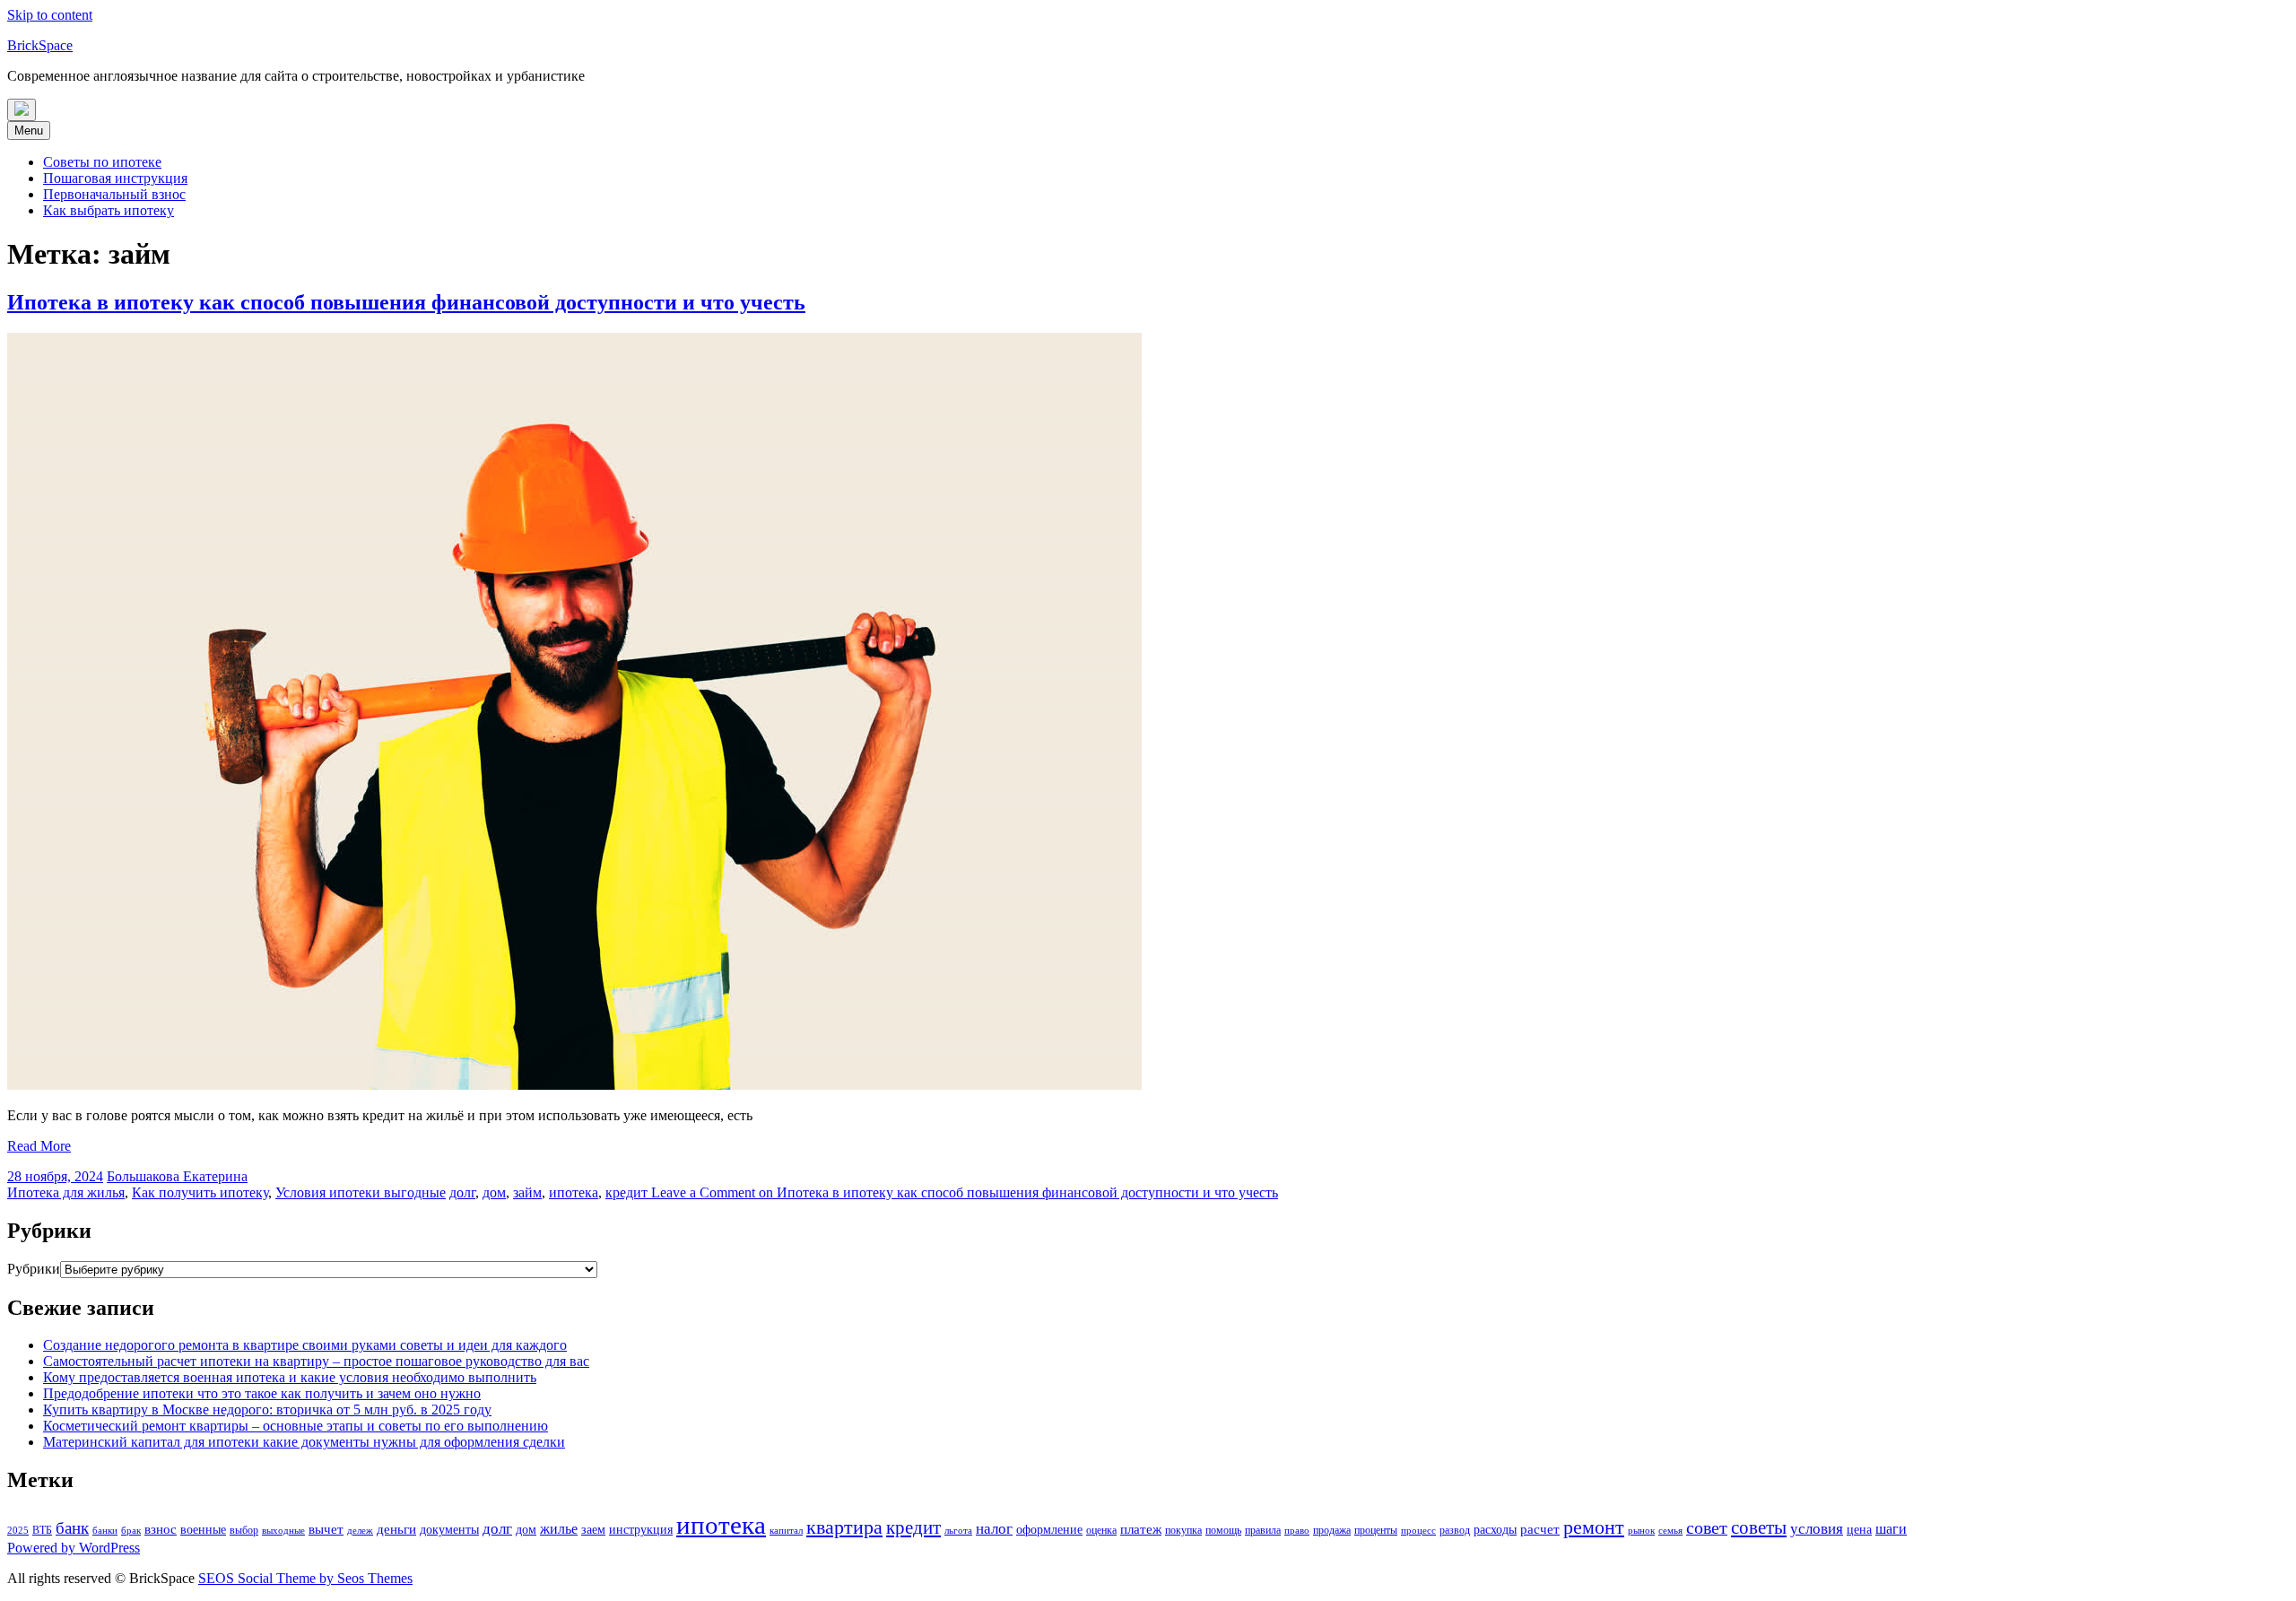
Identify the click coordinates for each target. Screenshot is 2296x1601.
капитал (786, 1531)
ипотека (574, 1192)
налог (994, 1529)
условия (1817, 1529)
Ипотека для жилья (66, 1192)
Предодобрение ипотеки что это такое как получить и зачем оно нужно (262, 1393)
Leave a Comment (963, 1192)
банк (72, 1528)
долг (462, 1192)
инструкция (641, 1530)
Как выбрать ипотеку (109, 210)
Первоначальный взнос (114, 194)
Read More (39, 1146)
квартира (844, 1527)
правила (1263, 1530)
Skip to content (50, 15)
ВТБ (42, 1530)
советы (1759, 1527)
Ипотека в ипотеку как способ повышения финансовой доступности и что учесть (406, 302)
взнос (161, 1529)
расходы (1495, 1530)
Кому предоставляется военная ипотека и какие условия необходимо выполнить (290, 1377)
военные (203, 1530)
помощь (1223, 1530)
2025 (18, 1531)
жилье (559, 1529)
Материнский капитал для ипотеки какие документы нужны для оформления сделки (304, 1442)
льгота (958, 1531)
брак (131, 1531)
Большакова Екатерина (177, 1176)
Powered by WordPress (74, 1548)
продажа (1332, 1530)
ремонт (1594, 1527)
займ (527, 1192)
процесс (1418, 1531)
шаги (1891, 1529)
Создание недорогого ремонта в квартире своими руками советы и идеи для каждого (305, 1345)
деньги (396, 1529)
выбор (244, 1530)
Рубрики (34, 1269)
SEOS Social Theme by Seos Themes (305, 1578)
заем (593, 1530)
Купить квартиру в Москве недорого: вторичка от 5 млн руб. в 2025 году (267, 1410)
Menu (29, 131)
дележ (360, 1531)
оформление (1049, 1530)
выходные (283, 1531)
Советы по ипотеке (102, 162)
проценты (1376, 1530)
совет (1707, 1527)
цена (1859, 1530)
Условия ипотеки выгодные (361, 1192)
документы (449, 1530)
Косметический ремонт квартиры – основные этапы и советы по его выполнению (296, 1426)
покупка (1183, 1530)
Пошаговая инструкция (115, 178)
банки (105, 1531)
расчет (1540, 1529)
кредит (626, 1192)
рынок (1641, 1531)
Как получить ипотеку (200, 1192)
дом (494, 1192)
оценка (1101, 1530)
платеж (1141, 1529)
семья (1670, 1531)
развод (1455, 1530)
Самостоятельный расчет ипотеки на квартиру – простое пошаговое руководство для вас (316, 1361)
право (1297, 1531)
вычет (326, 1529)
